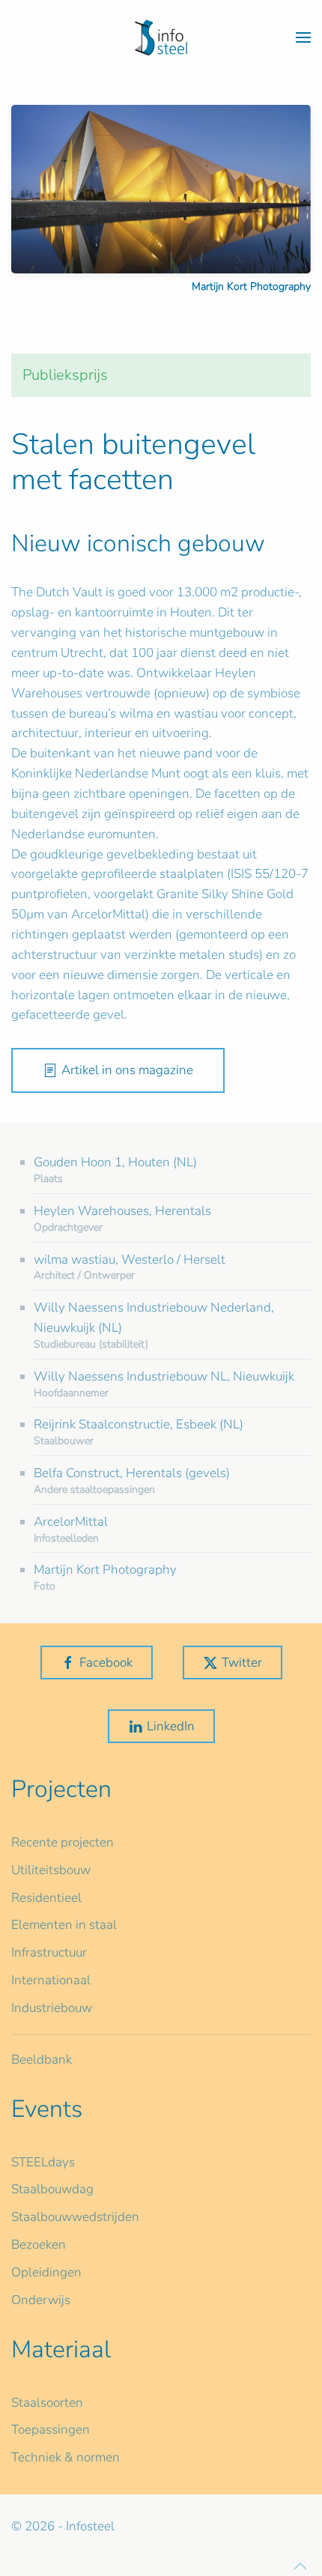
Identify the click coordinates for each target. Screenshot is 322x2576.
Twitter (242, 1663)
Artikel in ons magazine (127, 1070)
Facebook (106, 1663)
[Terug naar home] (161, 37)
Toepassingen (51, 2430)
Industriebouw (52, 2008)
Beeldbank (42, 2060)
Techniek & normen (66, 2457)
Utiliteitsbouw (51, 1870)
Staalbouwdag (52, 2189)
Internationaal (51, 1980)
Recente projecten (63, 1842)
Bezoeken (39, 2245)
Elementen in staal (64, 1925)
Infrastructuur (49, 1952)
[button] (303, 37)
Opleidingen (46, 2272)
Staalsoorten (47, 2403)
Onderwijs (41, 2300)
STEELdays (43, 2162)
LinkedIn (171, 1726)
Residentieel (46, 1898)
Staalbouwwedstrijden (75, 2217)
